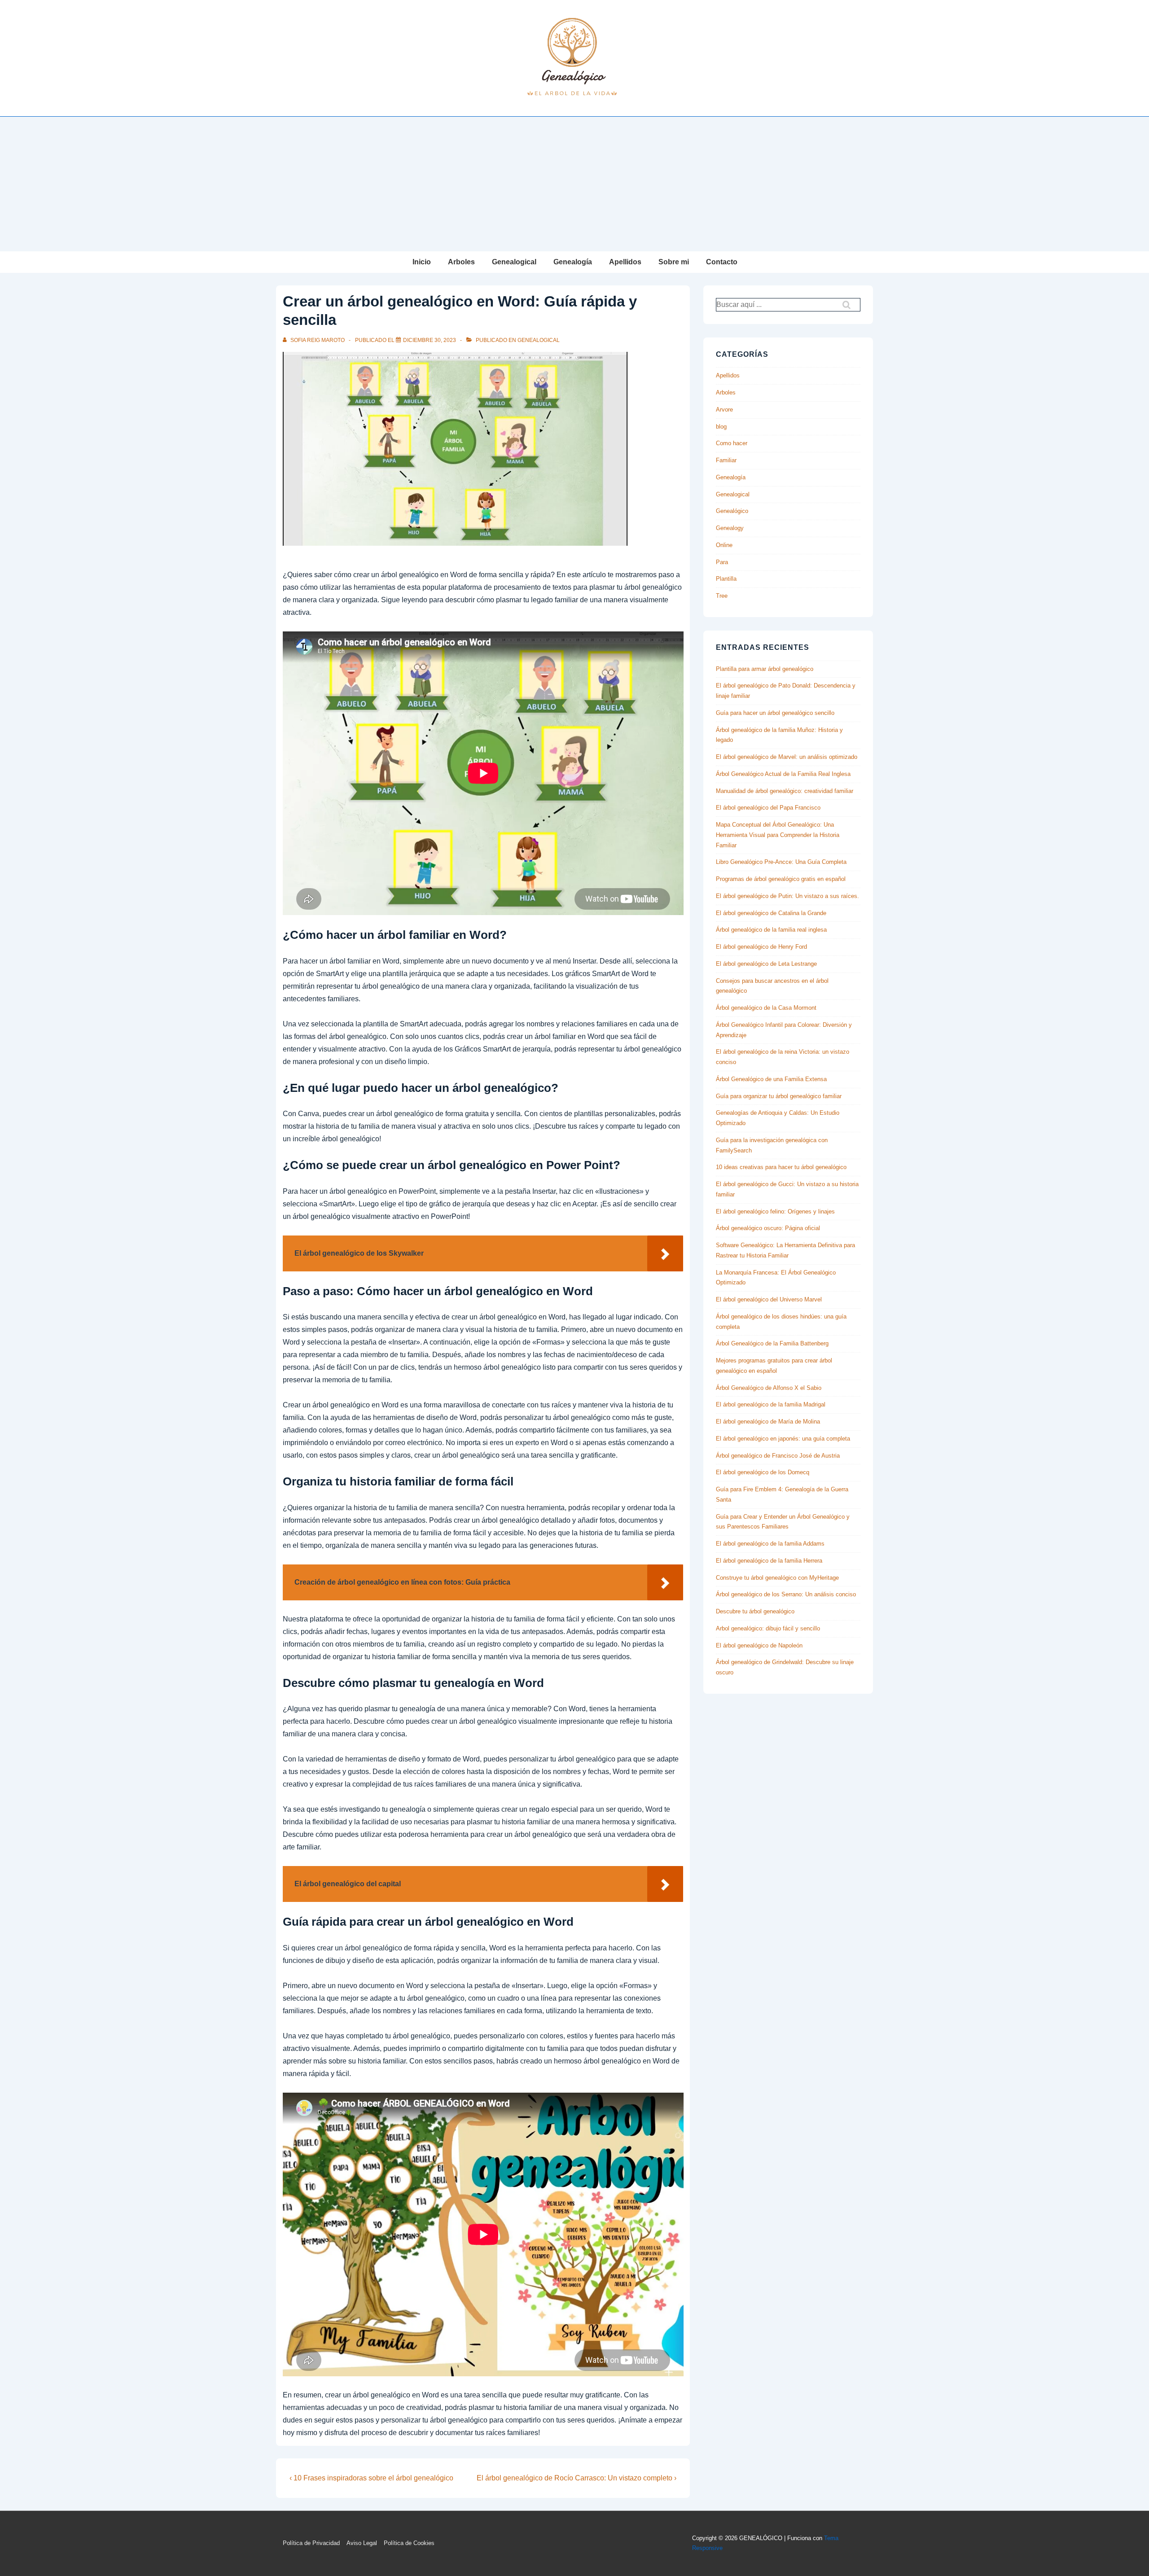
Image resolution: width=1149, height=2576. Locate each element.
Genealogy (730, 528)
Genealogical (514, 262)
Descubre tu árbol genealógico (755, 1611)
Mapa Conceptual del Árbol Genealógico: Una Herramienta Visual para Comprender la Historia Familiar (778, 835)
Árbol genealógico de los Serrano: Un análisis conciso (786, 1594)
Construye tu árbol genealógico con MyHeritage (777, 1578)
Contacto (722, 262)
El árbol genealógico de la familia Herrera (769, 1561)
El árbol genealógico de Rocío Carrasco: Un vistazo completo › (577, 2478)
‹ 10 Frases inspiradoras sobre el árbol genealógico (371, 2478)
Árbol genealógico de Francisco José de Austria (778, 1456)
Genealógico (732, 511)
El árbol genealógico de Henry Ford (761, 947)
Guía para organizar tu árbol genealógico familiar (779, 1096)
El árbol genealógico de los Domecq (763, 1472)
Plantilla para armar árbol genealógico (765, 669)
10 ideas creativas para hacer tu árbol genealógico (781, 1167)
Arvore (724, 410)
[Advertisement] (574, 184)
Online (724, 545)
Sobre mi (674, 262)
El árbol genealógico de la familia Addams (770, 1544)
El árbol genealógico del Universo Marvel (769, 1299)
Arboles (461, 262)
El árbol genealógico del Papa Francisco (768, 808)
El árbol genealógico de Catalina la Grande (771, 913)
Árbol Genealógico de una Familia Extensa (771, 1079)
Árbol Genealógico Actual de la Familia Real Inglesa (783, 774)
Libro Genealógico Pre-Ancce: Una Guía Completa (781, 862)
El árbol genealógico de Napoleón (759, 1645)
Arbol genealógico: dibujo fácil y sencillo (768, 1628)
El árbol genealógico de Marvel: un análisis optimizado (787, 757)
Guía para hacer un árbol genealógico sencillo (775, 713)
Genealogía (573, 262)
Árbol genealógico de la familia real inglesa (771, 930)
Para (722, 562)
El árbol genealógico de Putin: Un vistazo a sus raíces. (787, 896)
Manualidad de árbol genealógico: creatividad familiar (785, 791)
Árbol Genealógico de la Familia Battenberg (772, 1343)
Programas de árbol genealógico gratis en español (781, 879)
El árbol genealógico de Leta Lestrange (766, 964)
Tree (722, 596)
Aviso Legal (362, 2543)
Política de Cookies (409, 2543)
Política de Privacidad (311, 2543)
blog (721, 427)
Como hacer (732, 443)
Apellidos (625, 262)
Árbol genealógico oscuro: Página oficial (768, 1228)
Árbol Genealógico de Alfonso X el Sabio (769, 1388)
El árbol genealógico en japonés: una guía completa (783, 1439)
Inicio (422, 262)
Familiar (726, 460)
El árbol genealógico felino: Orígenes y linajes (775, 1211)
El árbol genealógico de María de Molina (768, 1422)
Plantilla (726, 579)
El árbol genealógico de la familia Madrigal (771, 1404)
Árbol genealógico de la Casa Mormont (766, 1008)
